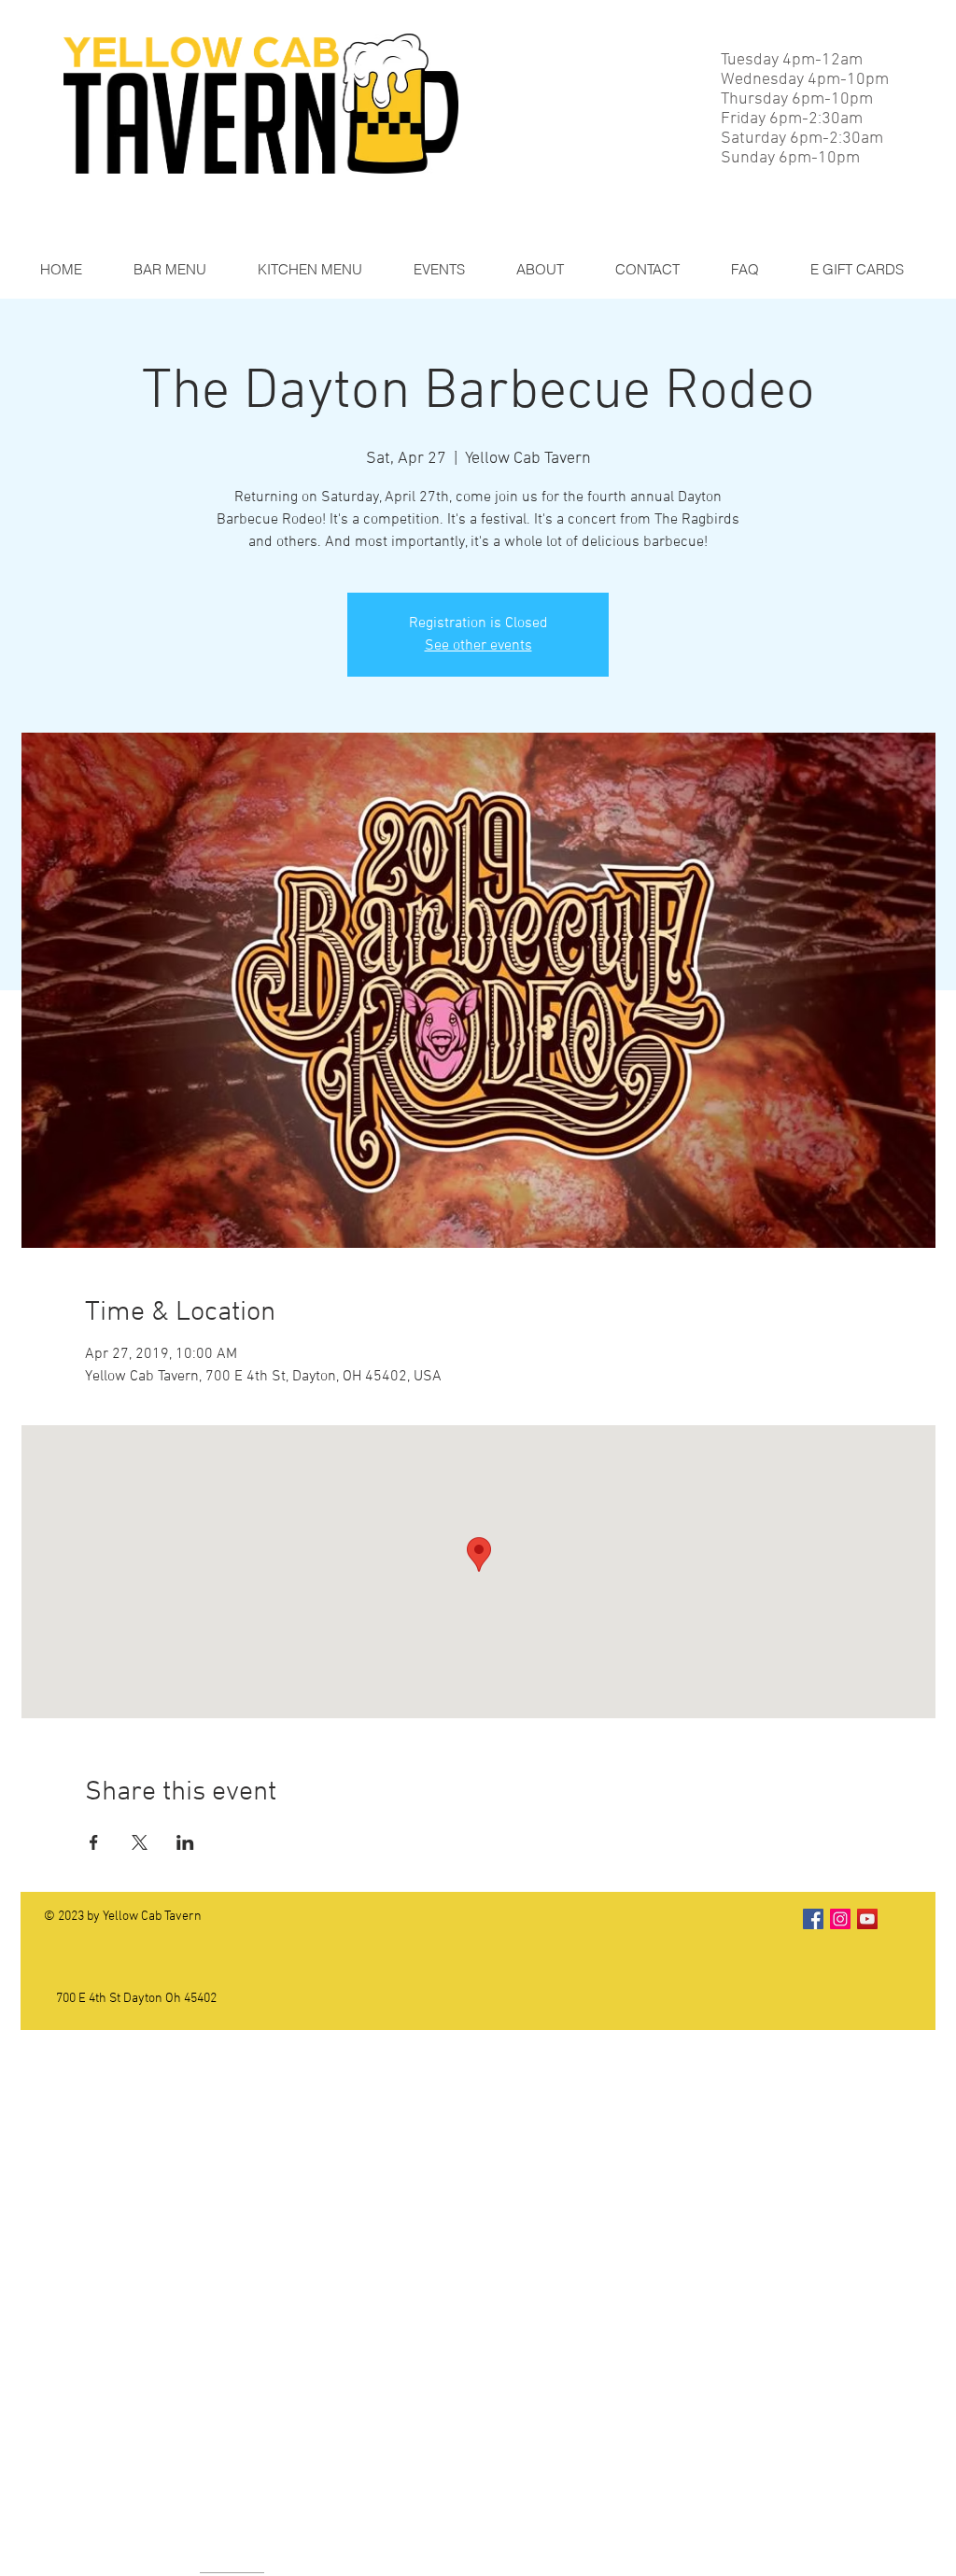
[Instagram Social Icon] (840, 1919)
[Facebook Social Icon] (813, 1919)
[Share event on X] (140, 1842)
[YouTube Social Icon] (867, 1919)
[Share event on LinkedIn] (185, 1842)
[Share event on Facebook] (94, 1842)
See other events (478, 646)
